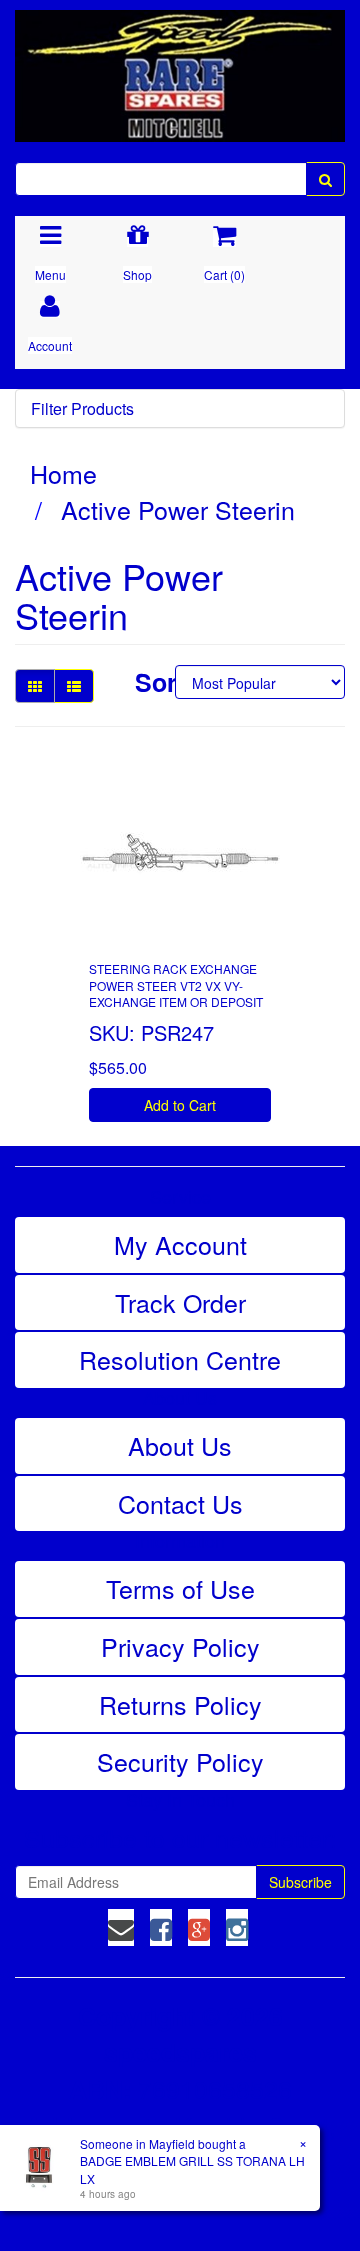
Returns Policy (180, 1704)
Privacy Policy (180, 1646)
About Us (180, 1445)
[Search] (325, 179)
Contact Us (180, 1503)
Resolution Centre (180, 1359)
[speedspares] (180, 67)
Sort (147, 682)
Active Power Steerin (178, 509)
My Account (180, 1244)
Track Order (180, 1302)
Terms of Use (180, 1588)
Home (63, 473)
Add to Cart (180, 1105)
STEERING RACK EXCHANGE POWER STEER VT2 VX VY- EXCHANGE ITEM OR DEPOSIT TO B (176, 993)
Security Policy (180, 1761)
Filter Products (82, 409)
